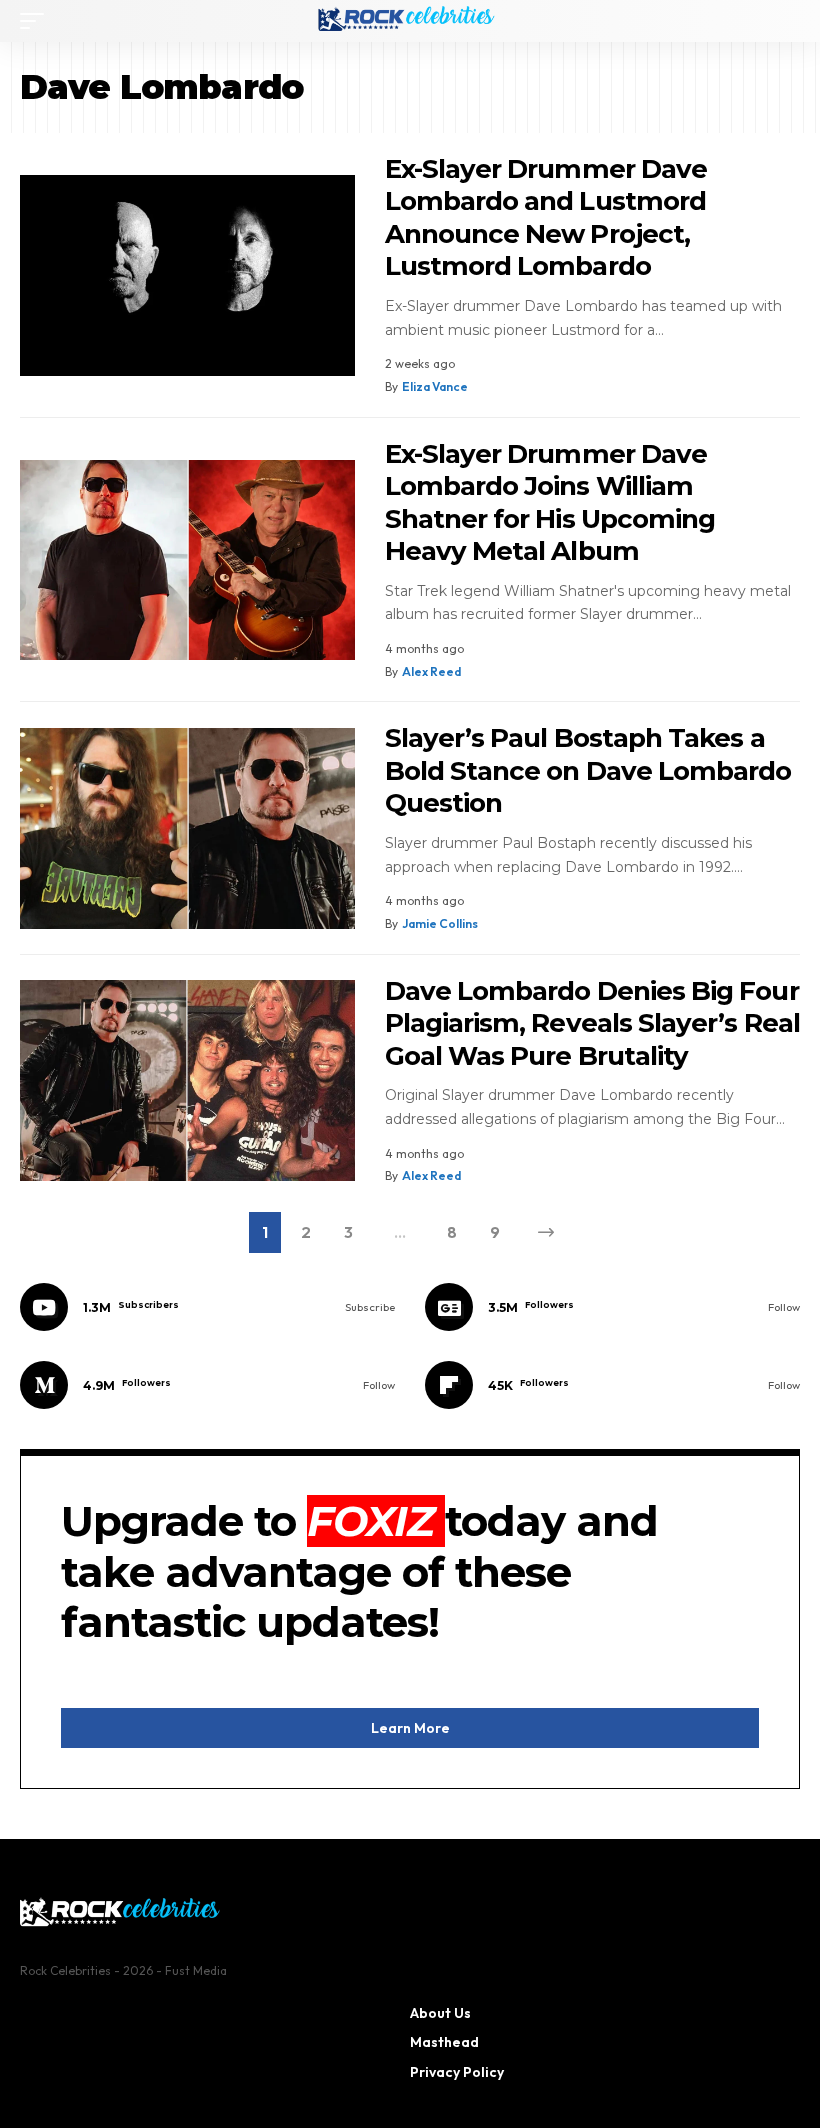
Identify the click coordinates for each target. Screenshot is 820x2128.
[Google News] (612, 1307)
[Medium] (207, 1385)
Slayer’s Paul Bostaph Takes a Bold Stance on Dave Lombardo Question (588, 770)
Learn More (410, 1728)
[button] (37, 21)
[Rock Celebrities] (410, 21)
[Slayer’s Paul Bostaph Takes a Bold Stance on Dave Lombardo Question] (187, 828)
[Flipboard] (612, 1385)
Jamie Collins (440, 923)
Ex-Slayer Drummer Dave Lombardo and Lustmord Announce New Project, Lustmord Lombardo (546, 218)
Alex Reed (431, 671)
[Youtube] (207, 1307)
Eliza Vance (435, 386)
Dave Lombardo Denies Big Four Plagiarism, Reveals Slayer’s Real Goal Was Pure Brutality (592, 1023)
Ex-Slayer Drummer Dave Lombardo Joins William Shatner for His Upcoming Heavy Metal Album (550, 503)
